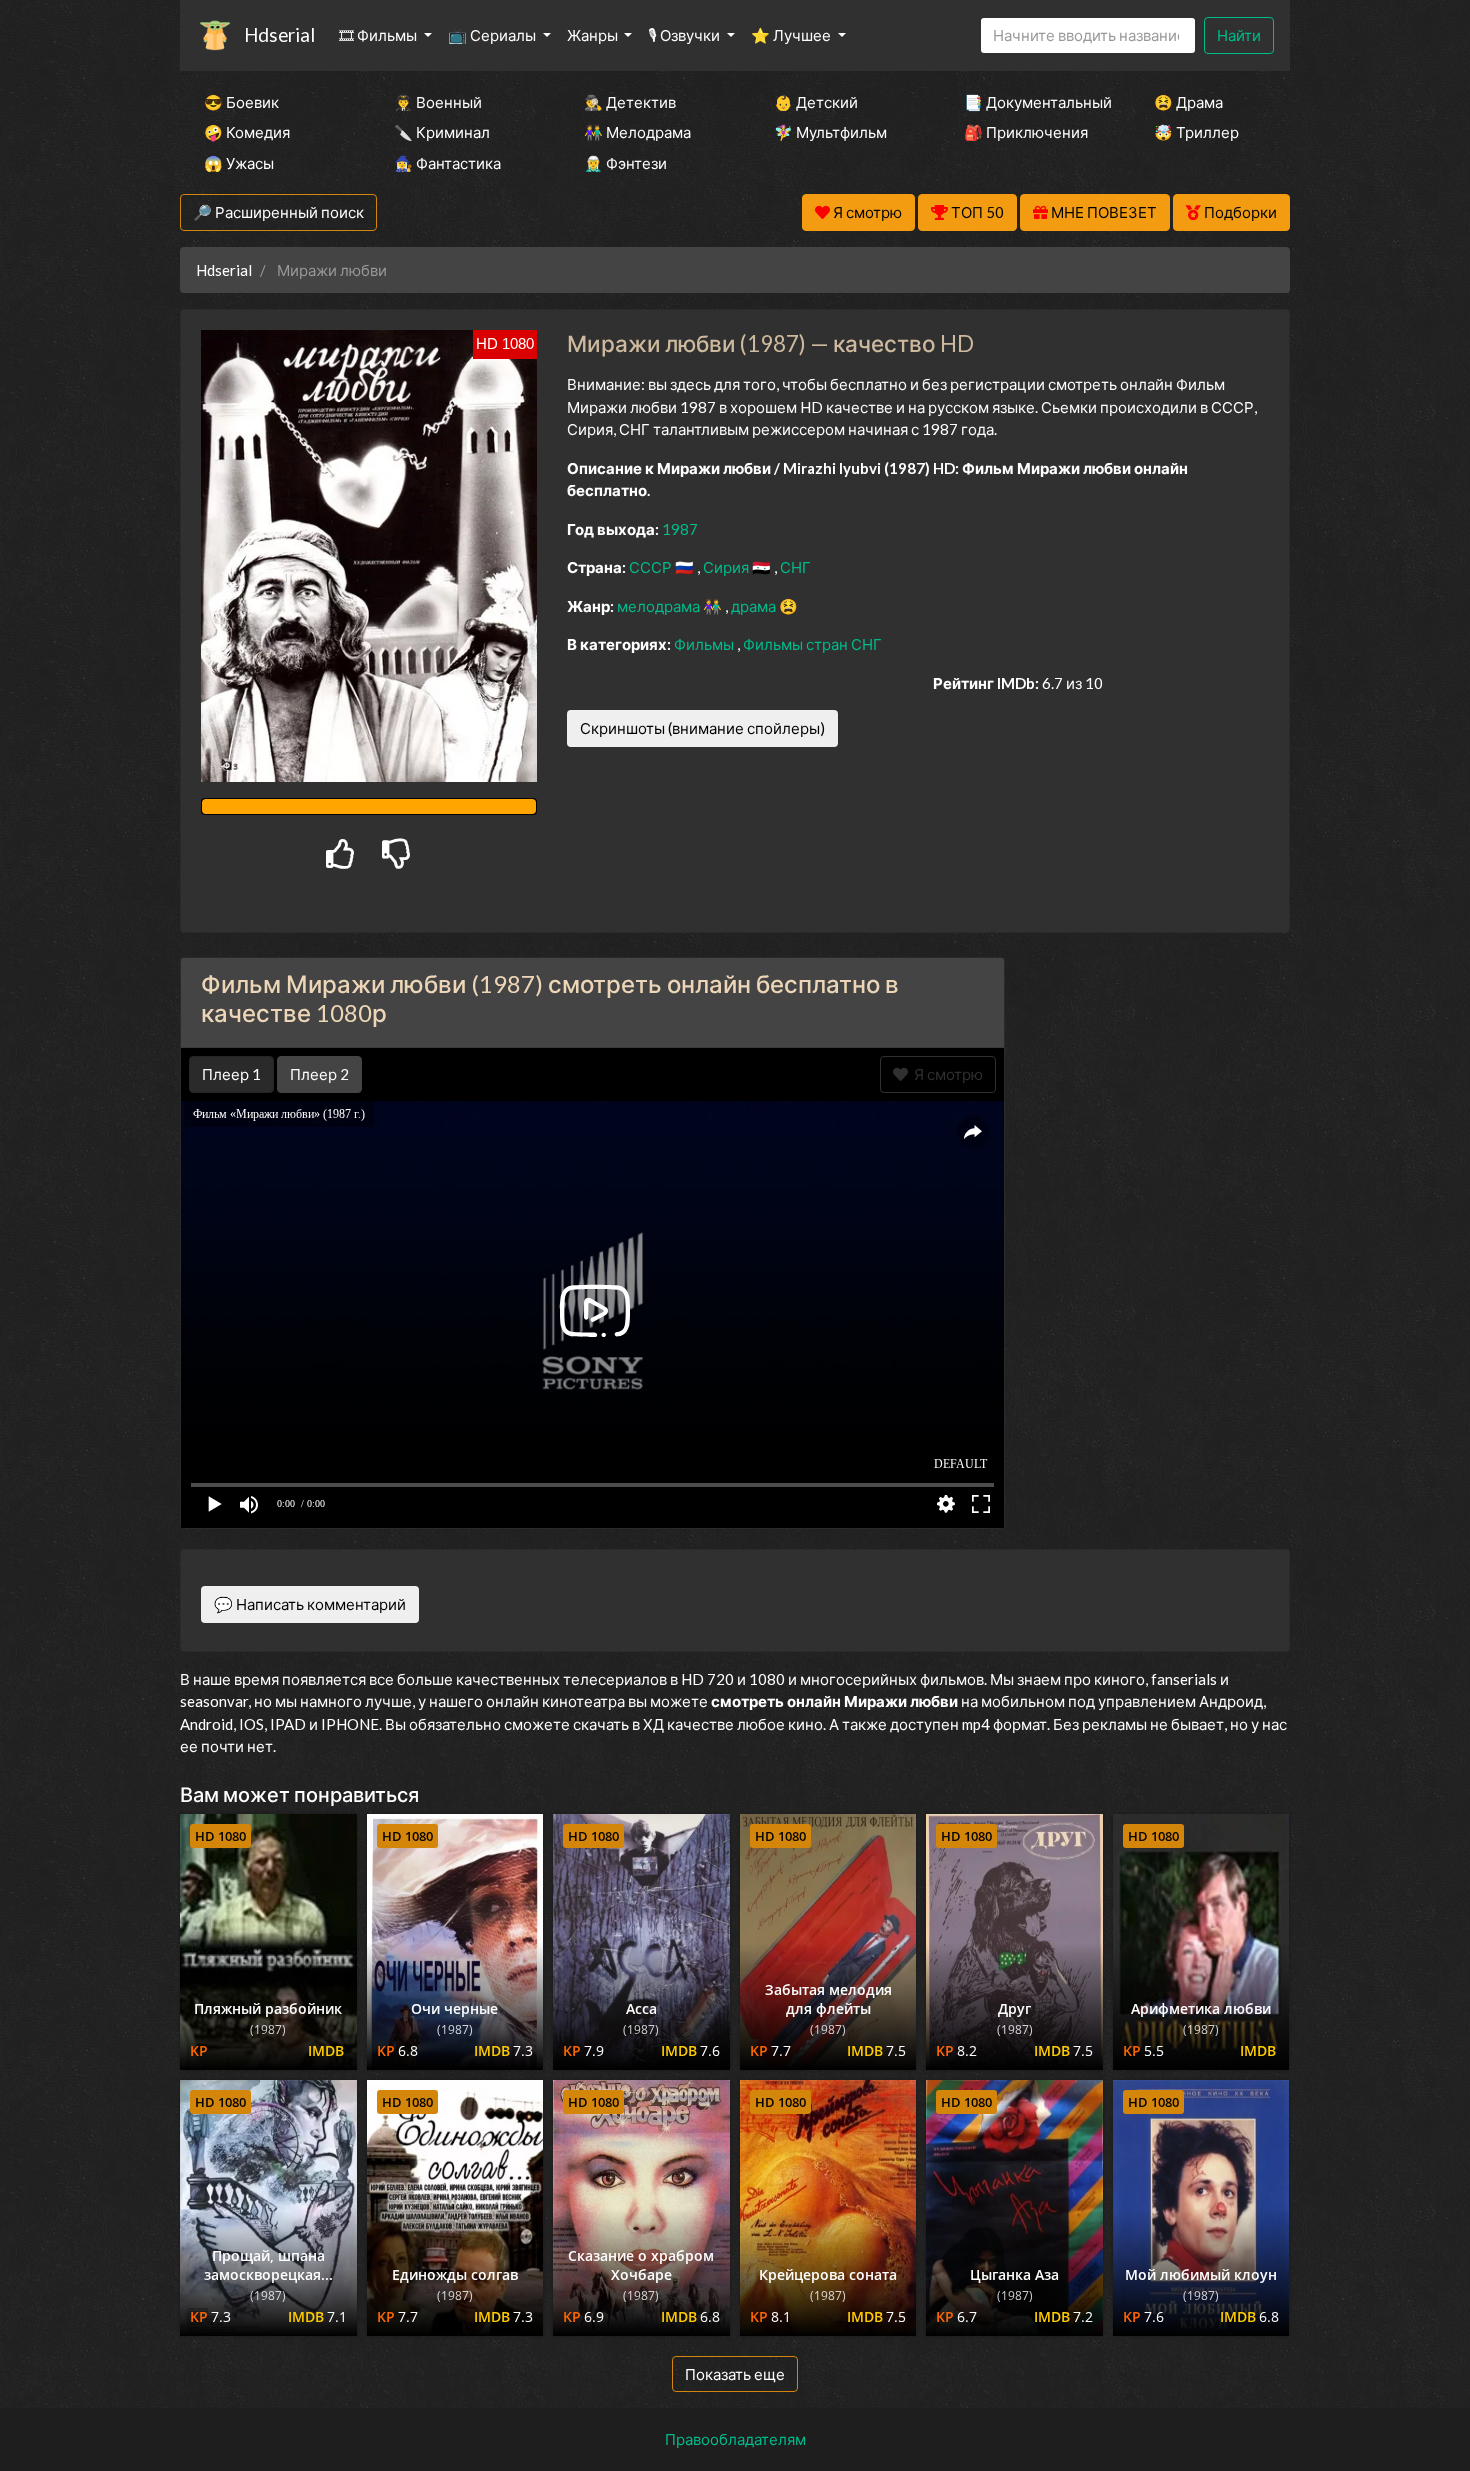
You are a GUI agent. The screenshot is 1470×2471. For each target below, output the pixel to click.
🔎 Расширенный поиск (278, 212)
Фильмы (705, 644)
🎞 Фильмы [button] (379, 35)
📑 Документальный (1032, 102)
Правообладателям (735, 2439)
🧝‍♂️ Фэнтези (625, 163)
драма (755, 606)
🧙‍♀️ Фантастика (447, 163)
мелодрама (660, 606)
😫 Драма (1188, 102)
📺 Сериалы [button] (493, 35)
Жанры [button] (594, 35)
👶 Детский (816, 102)
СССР (652, 567)
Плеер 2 (319, 1074)
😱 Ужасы (239, 163)
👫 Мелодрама (637, 132)
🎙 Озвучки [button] (685, 35)
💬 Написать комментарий (310, 1604)
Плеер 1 (231, 1074)
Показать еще (735, 2374)
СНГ (795, 567)
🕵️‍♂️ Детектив (630, 102)
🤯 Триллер (1196, 132)
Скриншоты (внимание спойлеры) (702, 728)
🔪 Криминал (442, 132)
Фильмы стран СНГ (812, 644)
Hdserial (279, 34)
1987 (680, 529)
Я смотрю (945, 1074)
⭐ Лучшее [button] (792, 35)
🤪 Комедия (247, 132)
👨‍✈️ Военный (438, 102)
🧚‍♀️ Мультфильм (830, 132)
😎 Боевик (241, 102)
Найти (1239, 35)
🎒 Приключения (1026, 132)
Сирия (727, 567)
